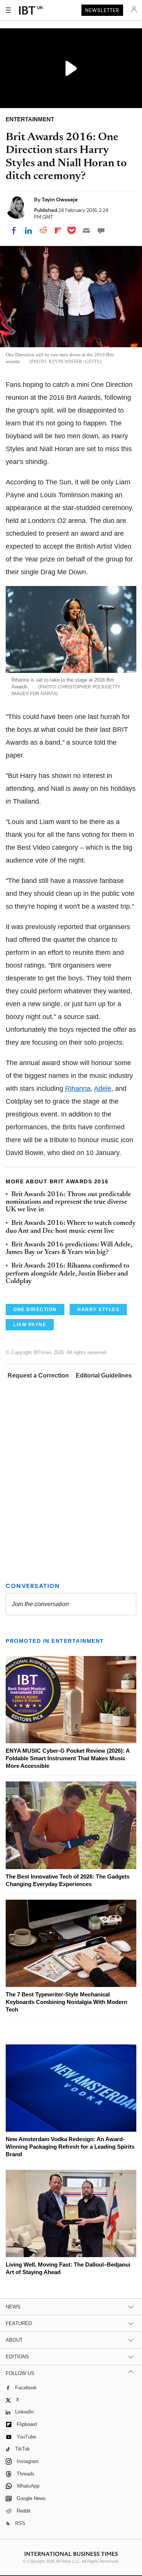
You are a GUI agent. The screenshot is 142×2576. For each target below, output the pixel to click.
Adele (103, 1089)
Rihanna (78, 1089)
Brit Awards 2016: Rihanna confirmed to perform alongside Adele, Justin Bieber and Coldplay (67, 1274)
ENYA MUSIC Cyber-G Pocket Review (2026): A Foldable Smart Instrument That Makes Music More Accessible (68, 1758)
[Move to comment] (101, 230)
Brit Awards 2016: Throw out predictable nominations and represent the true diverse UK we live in (68, 1202)
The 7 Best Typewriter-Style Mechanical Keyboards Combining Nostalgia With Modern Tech (66, 2002)
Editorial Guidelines (104, 1375)
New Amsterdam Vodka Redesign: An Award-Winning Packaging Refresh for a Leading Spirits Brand (70, 2147)
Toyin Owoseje (60, 199)
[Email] (86, 230)
